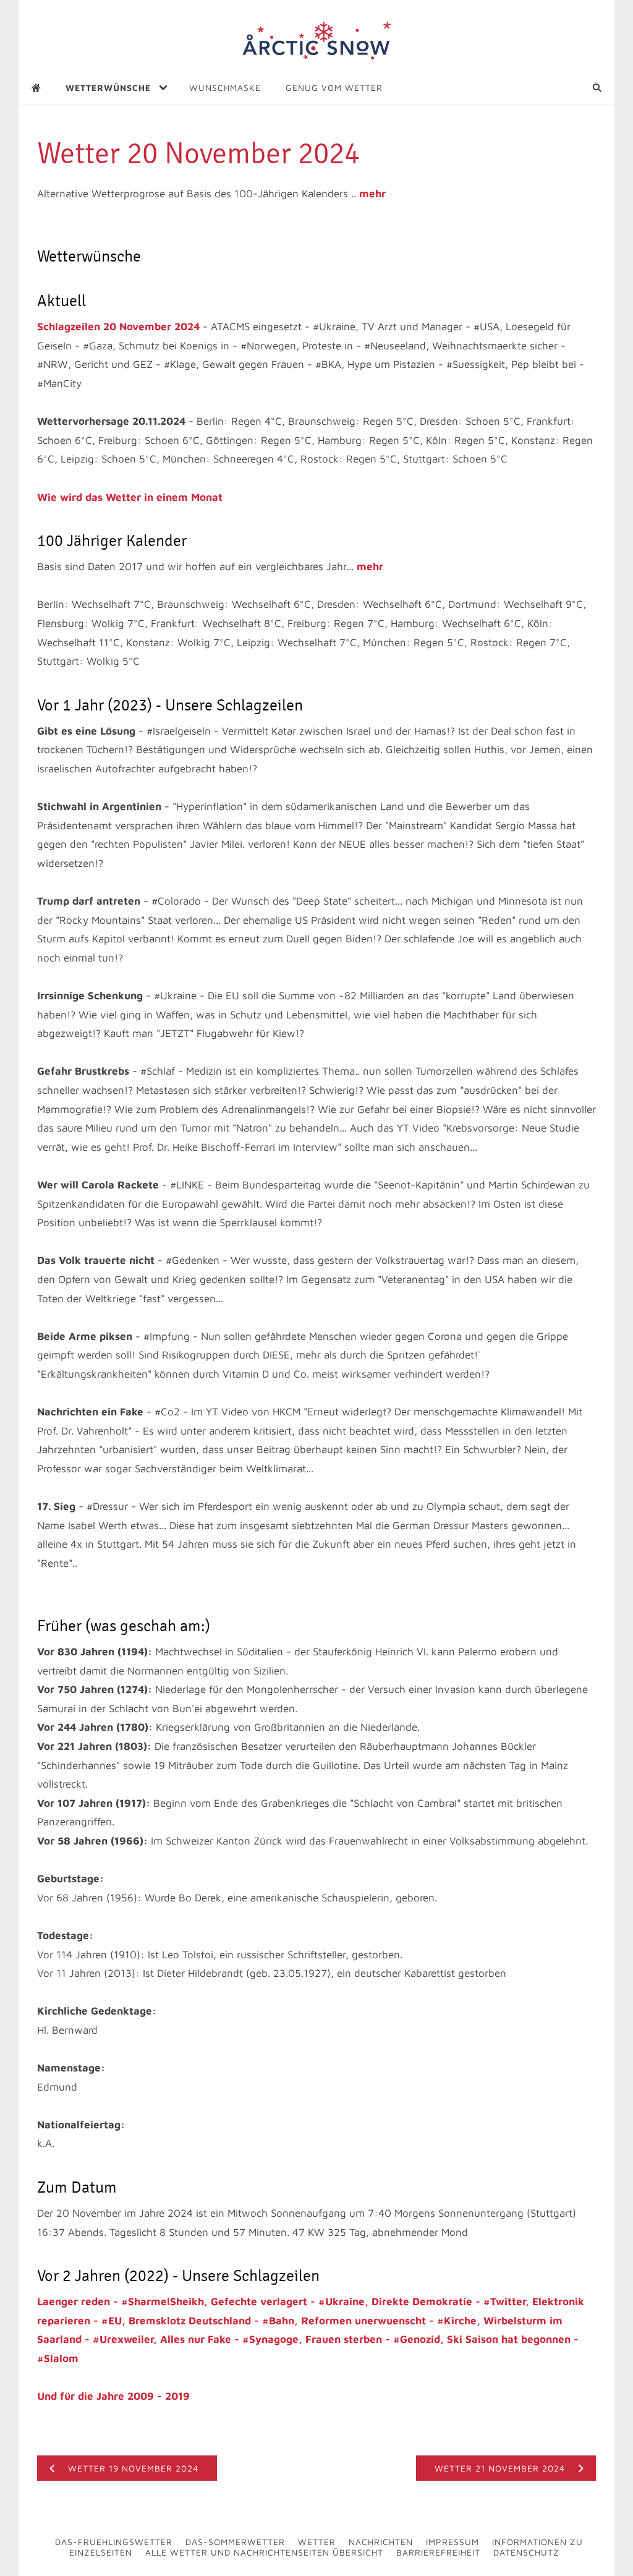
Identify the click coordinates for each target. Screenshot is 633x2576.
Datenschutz (526, 2552)
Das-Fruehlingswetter (114, 2542)
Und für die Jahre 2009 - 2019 (113, 2396)
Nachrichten (381, 2542)
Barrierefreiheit (438, 2552)
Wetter (317, 2542)
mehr (372, 194)
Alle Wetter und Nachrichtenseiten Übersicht (264, 2552)
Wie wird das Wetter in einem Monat (130, 497)
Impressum (452, 2542)
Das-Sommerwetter (235, 2542)
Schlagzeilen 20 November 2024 (118, 326)
